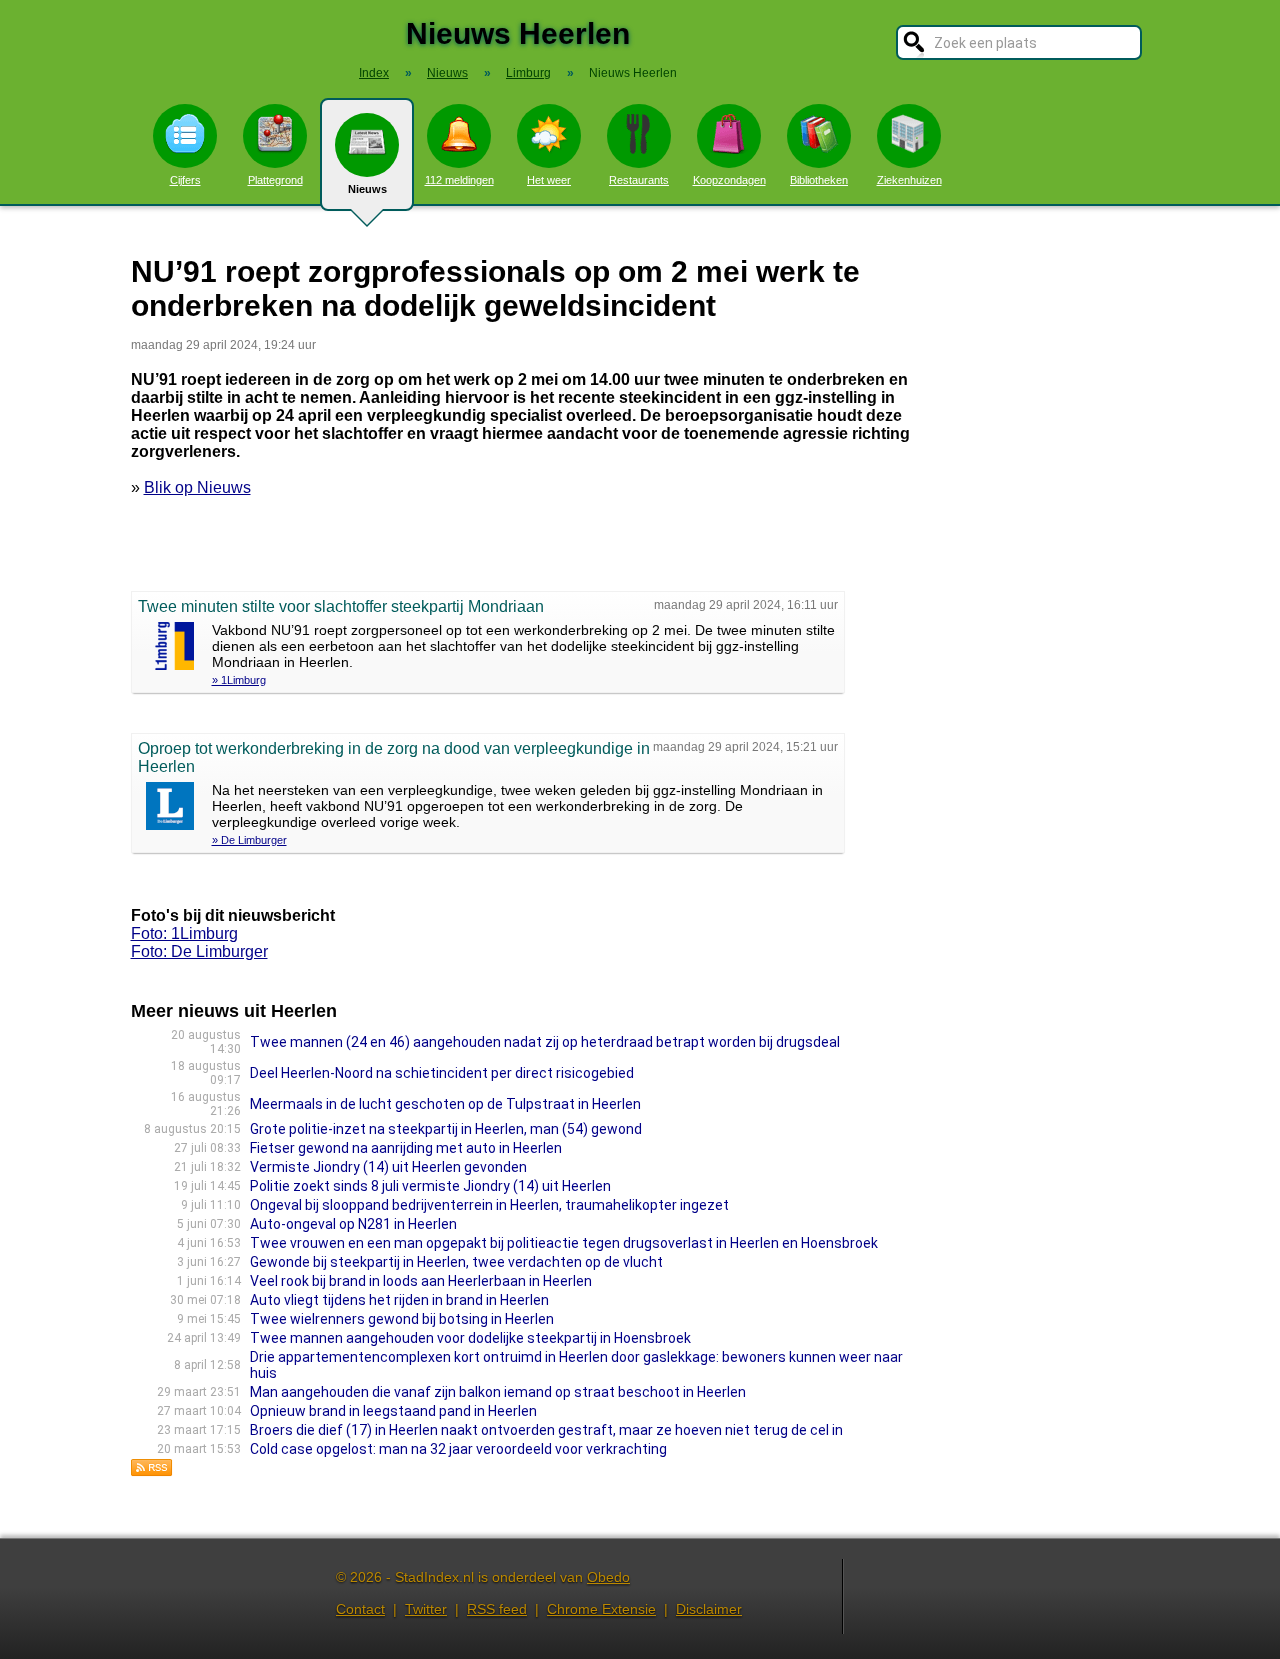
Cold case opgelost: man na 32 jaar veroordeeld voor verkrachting (458, 1449)
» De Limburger (249, 840)
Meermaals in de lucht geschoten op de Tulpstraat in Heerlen (445, 1104)
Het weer (549, 180)
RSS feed (497, 1609)
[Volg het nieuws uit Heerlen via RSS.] (152, 1471)
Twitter (426, 1609)
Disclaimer (709, 1609)
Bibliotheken (819, 180)
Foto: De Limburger (199, 951)
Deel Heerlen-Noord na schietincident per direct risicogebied (442, 1073)
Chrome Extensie (601, 1609)
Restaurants (639, 180)
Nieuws (367, 189)
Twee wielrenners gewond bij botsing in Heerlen (402, 1319)
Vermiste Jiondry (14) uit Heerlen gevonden (388, 1167)
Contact (360, 1609)
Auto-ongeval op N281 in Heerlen (353, 1224)
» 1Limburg (239, 680)
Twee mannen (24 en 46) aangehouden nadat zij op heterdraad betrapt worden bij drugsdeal (545, 1042)
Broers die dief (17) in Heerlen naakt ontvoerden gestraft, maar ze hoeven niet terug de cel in (546, 1430)
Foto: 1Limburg (184, 933)
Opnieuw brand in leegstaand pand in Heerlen (393, 1411)
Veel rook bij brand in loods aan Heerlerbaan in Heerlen (421, 1281)
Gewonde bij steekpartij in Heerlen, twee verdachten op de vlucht (456, 1262)
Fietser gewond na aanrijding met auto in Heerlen (406, 1148)
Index (374, 73)
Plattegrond (275, 180)
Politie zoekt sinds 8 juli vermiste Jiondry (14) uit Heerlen (430, 1186)
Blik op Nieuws (197, 487)
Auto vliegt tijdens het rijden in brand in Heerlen (399, 1300)
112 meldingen (459, 180)
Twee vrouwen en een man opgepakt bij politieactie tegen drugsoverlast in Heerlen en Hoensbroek (564, 1243)
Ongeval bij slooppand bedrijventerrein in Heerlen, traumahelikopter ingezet (489, 1205)
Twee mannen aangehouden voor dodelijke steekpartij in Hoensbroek (470, 1338)
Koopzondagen (729, 180)
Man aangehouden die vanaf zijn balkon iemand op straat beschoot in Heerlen (498, 1392)
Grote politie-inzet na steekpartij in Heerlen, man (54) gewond (446, 1129)
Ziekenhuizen (909, 180)
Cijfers (185, 180)
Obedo (608, 1577)
